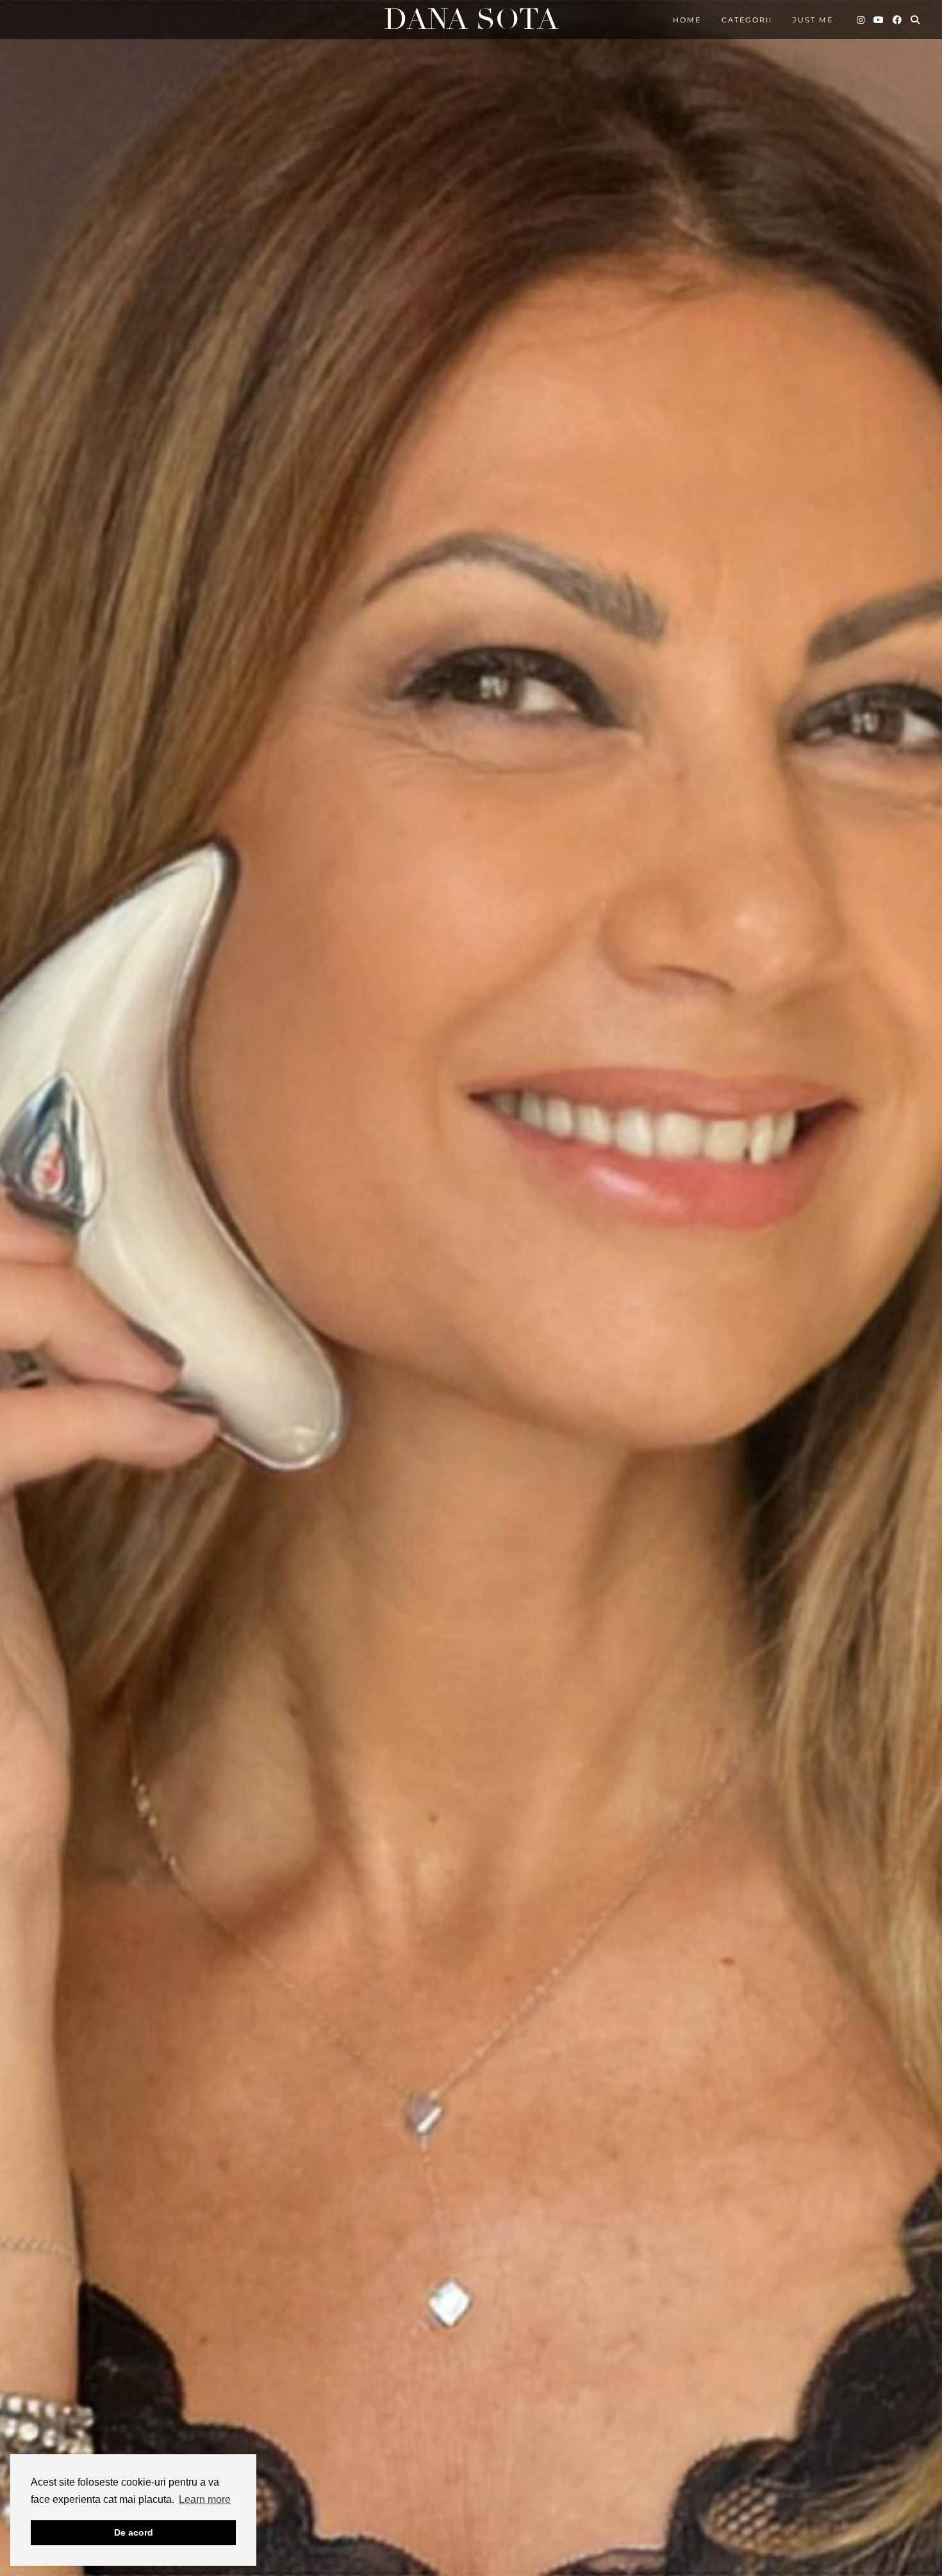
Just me (813, 20)
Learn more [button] (205, 2499)
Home (687, 20)
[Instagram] (861, 20)
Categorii (747, 20)
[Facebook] (898, 20)
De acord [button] (134, 2532)
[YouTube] (879, 20)
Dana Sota (471, 20)
